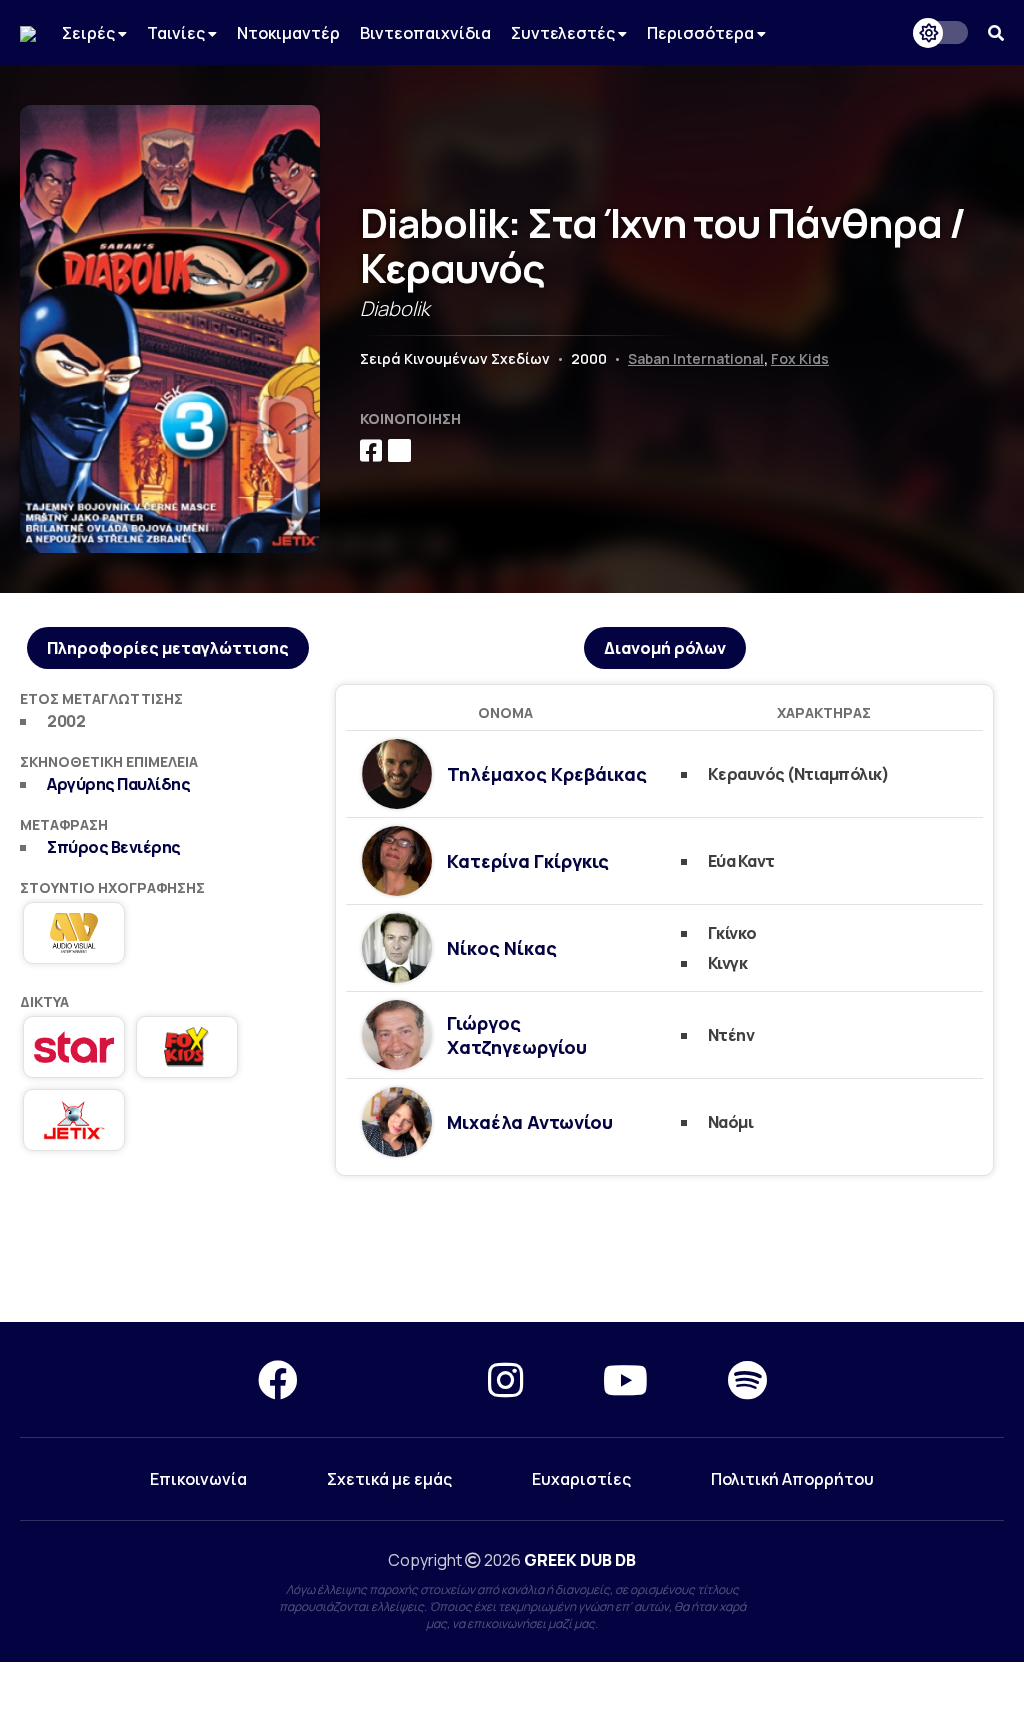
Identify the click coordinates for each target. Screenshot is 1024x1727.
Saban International (696, 358)
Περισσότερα (702, 33)
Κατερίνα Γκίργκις (528, 861)
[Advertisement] (512, 1250)
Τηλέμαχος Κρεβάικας (547, 774)
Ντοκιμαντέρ (288, 33)
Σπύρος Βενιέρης (114, 847)
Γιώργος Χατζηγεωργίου (517, 1035)
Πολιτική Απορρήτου (792, 1479)
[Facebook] (278, 1379)
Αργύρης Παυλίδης (118, 784)
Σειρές (90, 33)
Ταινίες (177, 33)
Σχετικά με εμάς (389, 1479)
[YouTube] (625, 1379)
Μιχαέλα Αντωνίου (530, 1122)
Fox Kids (800, 358)
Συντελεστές (564, 33)
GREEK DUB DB (580, 1560)
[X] (393, 1379)
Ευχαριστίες (581, 1479)
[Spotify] (747, 1379)
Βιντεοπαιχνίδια (425, 33)
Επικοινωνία (198, 1479)
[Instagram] (505, 1379)
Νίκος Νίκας (502, 948)
